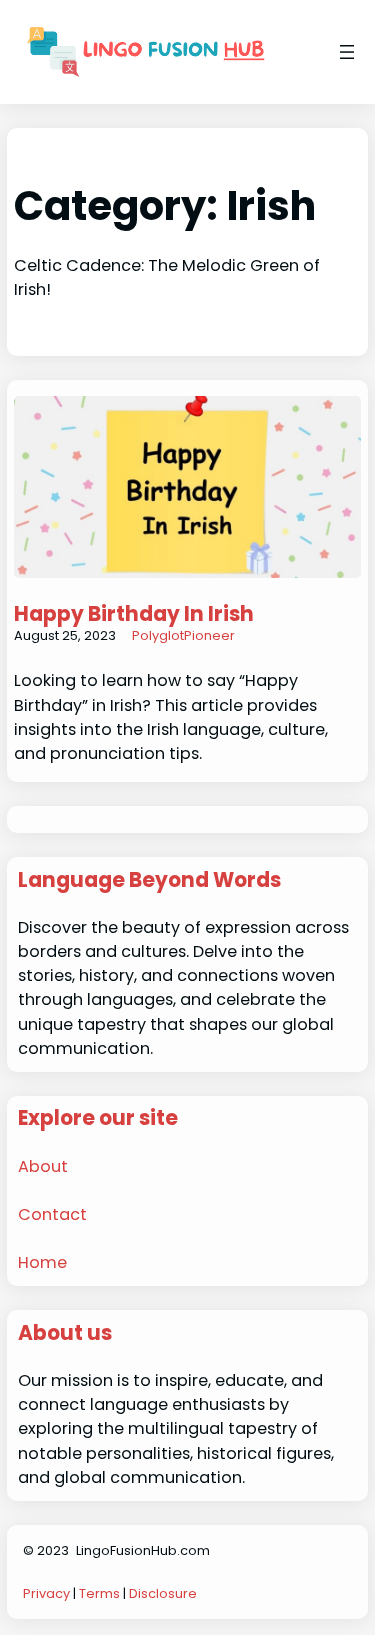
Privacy (46, 1593)
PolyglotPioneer (183, 635)
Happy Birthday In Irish (134, 614)
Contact (52, 1214)
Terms (99, 1593)
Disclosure (163, 1593)
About (43, 1166)
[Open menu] (347, 52)
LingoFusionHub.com (143, 1550)
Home (42, 1262)
